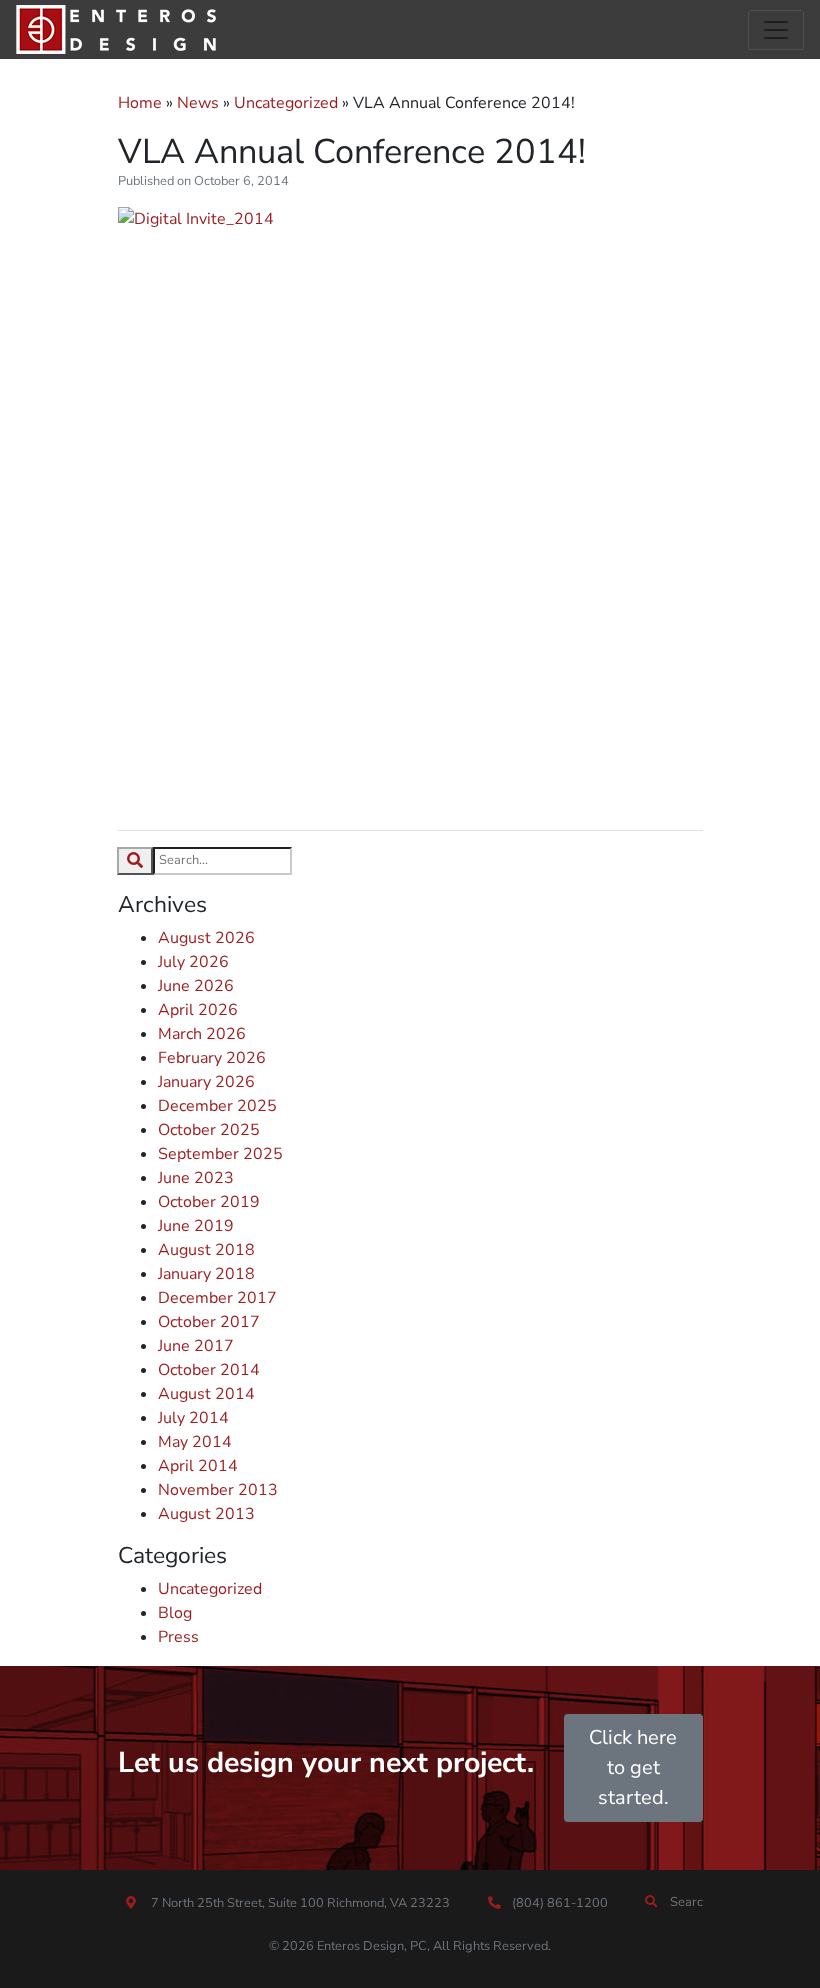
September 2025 (220, 1154)
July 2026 (193, 962)
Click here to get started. (633, 1767)
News (198, 103)
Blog (175, 1613)
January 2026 (206, 1082)
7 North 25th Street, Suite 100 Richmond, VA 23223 (300, 1903)
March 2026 (202, 1034)
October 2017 (209, 1322)
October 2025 (209, 1130)
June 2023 (196, 1178)
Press (178, 1637)
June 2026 (196, 986)
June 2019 (196, 1226)
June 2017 (196, 1346)
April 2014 (198, 1466)
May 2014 (195, 1442)
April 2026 (198, 1010)
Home (140, 103)
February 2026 (212, 1058)
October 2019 (209, 1202)
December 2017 (217, 1298)
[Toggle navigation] (776, 30)
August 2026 (206, 938)
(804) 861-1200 (558, 1903)
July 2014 (193, 1418)
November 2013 (218, 1490)
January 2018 (206, 1274)
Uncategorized (286, 103)
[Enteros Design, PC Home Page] (116, 29)
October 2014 (209, 1370)
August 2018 (206, 1250)
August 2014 (206, 1394)
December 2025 (217, 1106)
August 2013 (206, 1514)
